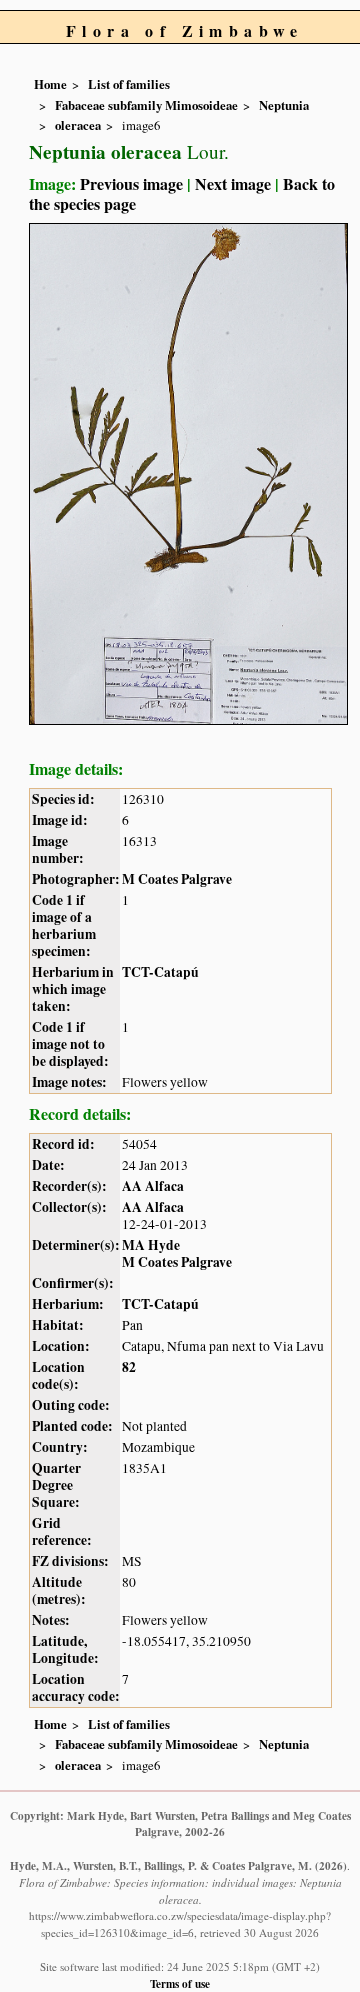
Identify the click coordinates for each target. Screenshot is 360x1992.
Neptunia (284, 105)
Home (50, 84)
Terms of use (180, 1983)
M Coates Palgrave (177, 879)
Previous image (131, 183)
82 (129, 1367)
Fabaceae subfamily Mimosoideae (146, 105)
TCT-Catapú (160, 972)
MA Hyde (151, 1245)
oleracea (78, 125)
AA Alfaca (153, 1186)
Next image (233, 183)
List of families (129, 84)
